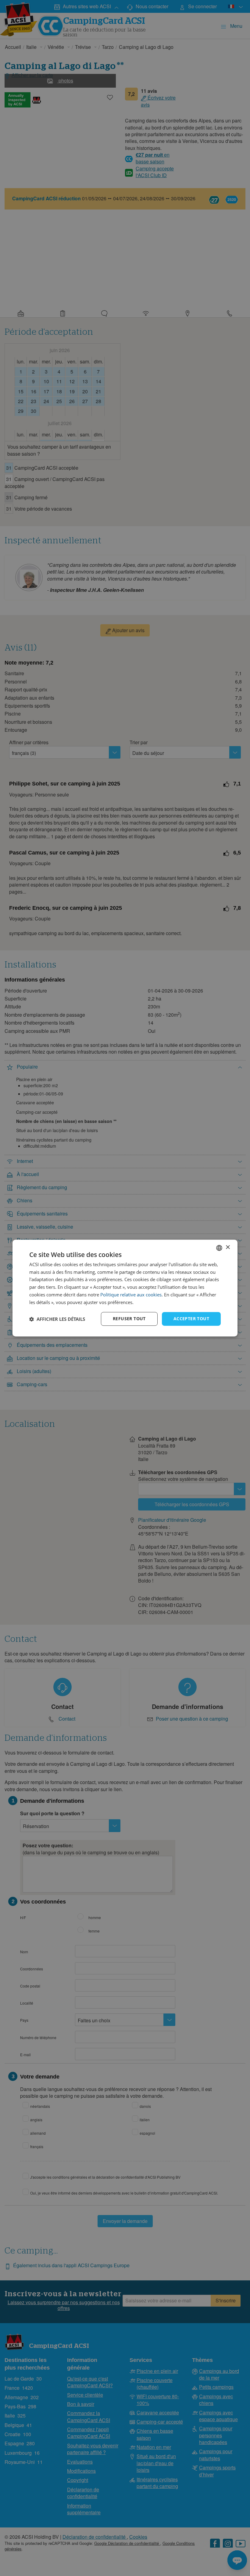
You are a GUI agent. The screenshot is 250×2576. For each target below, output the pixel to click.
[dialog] (125, 1288)
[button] (57, 1319)
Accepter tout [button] (191, 1319)
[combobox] (219, 1248)
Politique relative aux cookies (131, 1295)
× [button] (228, 1247)
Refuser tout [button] (129, 1319)
